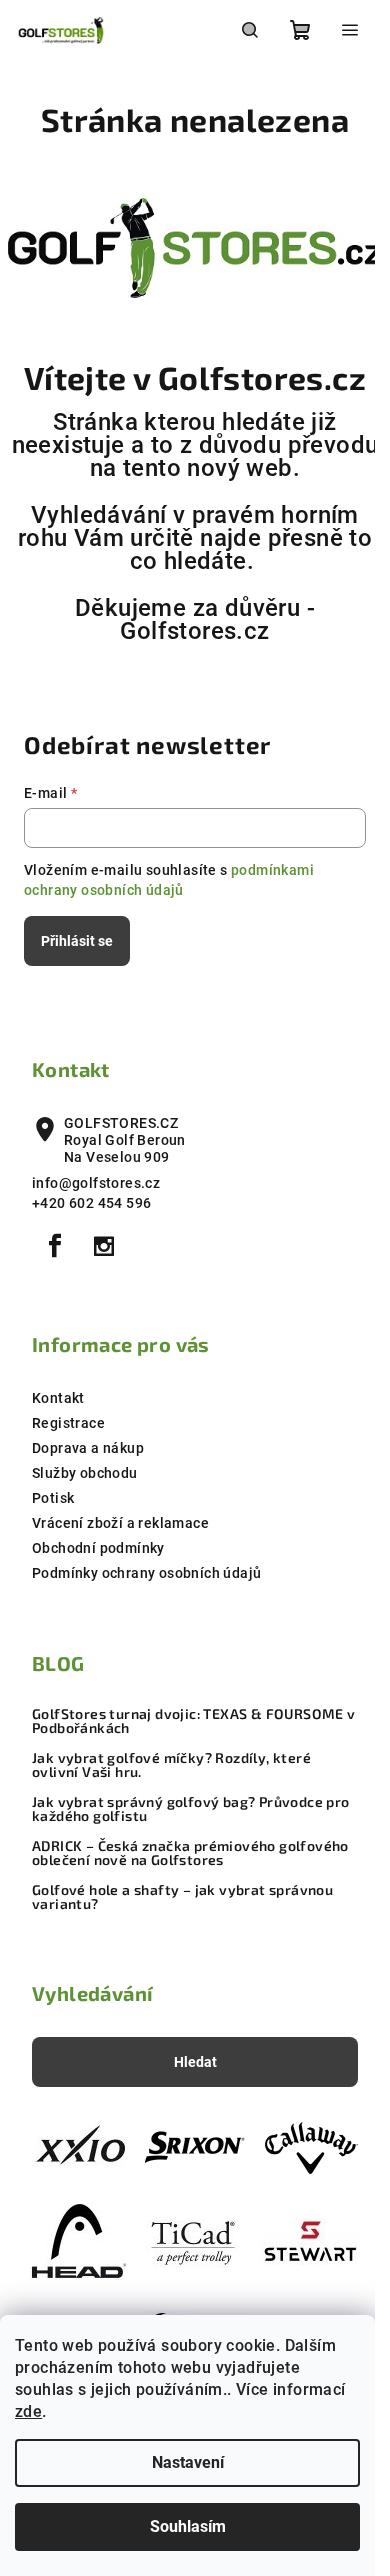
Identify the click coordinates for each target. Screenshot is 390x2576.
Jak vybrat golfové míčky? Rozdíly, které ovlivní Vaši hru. (171, 1765)
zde (28, 2412)
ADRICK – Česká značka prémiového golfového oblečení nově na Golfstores (190, 1853)
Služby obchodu (85, 1473)
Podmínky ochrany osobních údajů (146, 1573)
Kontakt (58, 1398)
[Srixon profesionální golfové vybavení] (195, 2147)
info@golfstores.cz (96, 1183)
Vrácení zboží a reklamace (120, 1523)
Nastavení (188, 2463)
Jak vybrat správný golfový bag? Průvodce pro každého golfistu (191, 1809)
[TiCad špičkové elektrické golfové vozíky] (195, 2240)
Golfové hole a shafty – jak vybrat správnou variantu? (182, 1897)
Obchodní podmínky (98, 1548)
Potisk (53, 1498)
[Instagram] (104, 1246)
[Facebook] (55, 1246)
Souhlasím (188, 2527)
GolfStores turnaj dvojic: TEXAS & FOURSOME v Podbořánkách (194, 1721)
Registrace (68, 1423)
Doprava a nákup (88, 1448)
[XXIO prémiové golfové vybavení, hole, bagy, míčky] (79, 2147)
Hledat (195, 2062)
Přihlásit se (77, 941)
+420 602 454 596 (91, 1203)
